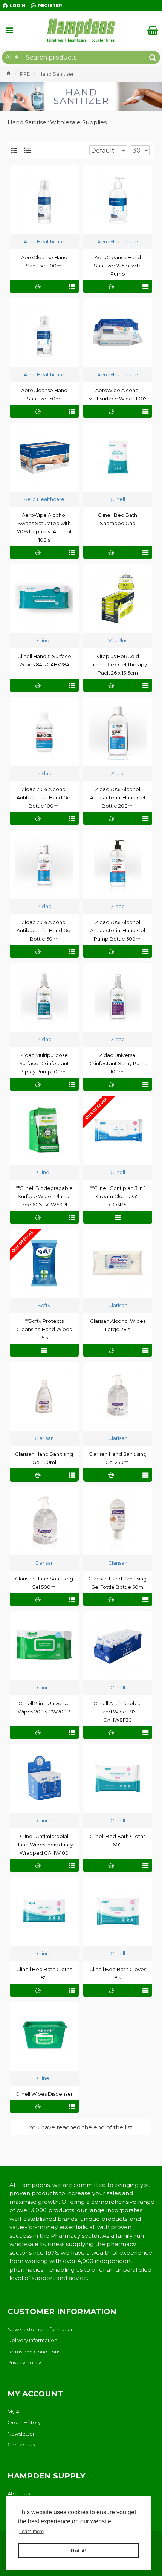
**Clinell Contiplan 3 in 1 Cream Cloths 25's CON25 (118, 1196)
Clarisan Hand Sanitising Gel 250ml (118, 1458)
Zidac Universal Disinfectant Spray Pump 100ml (118, 1063)
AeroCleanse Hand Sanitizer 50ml (44, 394)
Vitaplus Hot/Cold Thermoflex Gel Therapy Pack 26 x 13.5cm (118, 664)
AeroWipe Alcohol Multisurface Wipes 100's (118, 394)
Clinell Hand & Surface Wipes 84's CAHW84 (44, 660)
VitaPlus (118, 640)
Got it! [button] (79, 2550)
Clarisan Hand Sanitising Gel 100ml (44, 1458)
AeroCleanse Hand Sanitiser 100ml (44, 261)
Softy (44, 1305)
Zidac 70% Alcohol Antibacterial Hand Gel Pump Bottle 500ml (118, 930)
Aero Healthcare (44, 241)
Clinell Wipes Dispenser (44, 2094)
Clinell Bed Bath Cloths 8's (44, 1973)
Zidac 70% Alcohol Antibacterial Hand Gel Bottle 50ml (44, 930)
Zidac (44, 773)
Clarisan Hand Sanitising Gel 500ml (44, 1583)
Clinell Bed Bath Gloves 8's (118, 1973)
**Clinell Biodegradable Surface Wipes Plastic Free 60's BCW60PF (44, 1196)
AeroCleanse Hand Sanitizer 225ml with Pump (118, 266)
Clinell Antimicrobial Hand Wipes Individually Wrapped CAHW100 (44, 1845)
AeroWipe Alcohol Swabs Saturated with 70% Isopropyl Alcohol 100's (44, 527)
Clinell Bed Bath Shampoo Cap (118, 519)
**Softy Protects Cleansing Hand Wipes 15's (44, 1329)
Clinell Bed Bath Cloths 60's (118, 1840)
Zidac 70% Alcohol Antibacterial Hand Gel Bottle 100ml (44, 797)
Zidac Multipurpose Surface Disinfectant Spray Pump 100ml (44, 1063)
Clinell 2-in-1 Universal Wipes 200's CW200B (44, 1707)
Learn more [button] (31, 2531)
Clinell (118, 499)
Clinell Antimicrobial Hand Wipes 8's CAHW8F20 (118, 1712)
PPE (25, 74)
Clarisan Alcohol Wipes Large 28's (118, 1325)
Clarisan (118, 1305)
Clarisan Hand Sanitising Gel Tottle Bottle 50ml (118, 1583)
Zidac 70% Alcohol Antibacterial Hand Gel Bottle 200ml (118, 797)
